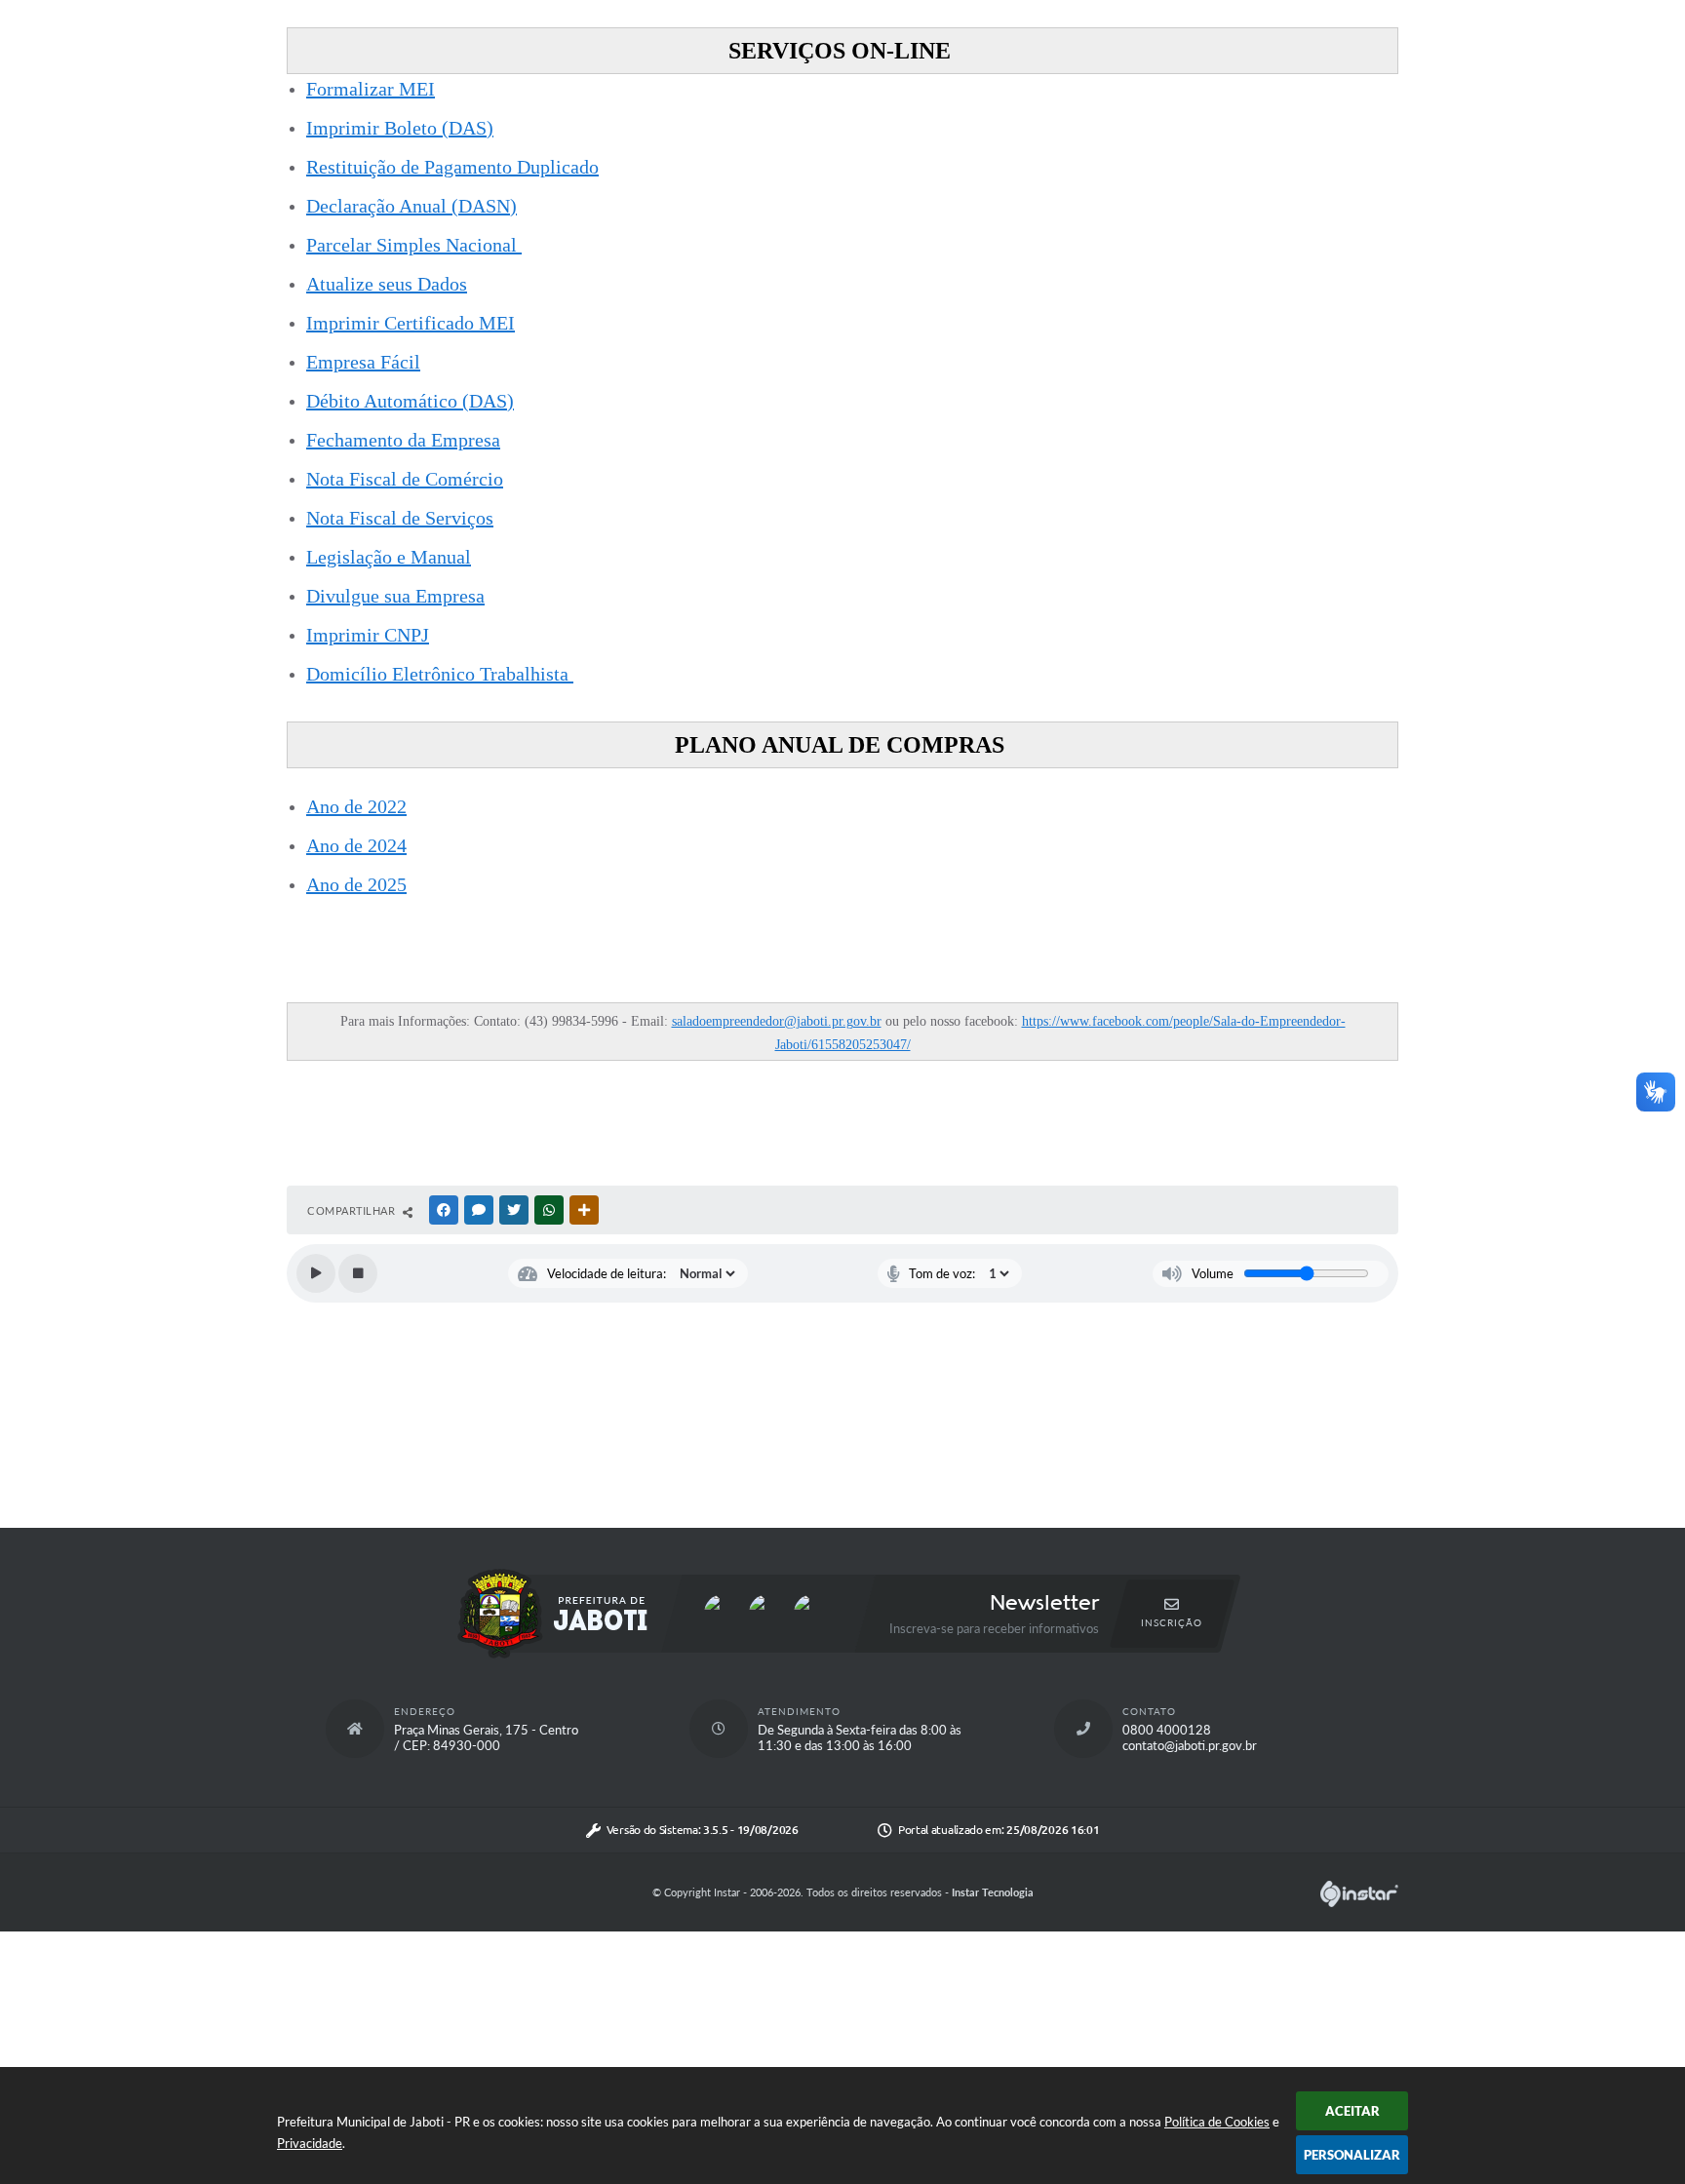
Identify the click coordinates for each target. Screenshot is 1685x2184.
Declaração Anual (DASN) (411, 206)
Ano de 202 (352, 845)
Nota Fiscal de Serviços (400, 518)
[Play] (316, 1273)
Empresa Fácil (363, 362)
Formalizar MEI (371, 89)
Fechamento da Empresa (403, 440)
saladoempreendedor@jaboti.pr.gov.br (777, 1021)
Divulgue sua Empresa (395, 596)
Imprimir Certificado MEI (411, 323)
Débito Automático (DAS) (410, 401)
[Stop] (358, 1273)
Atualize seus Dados (387, 284)
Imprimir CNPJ (368, 635)
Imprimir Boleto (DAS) (400, 128)
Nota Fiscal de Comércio (405, 479)
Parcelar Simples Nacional (414, 245)
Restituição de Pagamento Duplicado (452, 167)
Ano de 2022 (356, 806)
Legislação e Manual (389, 557)
